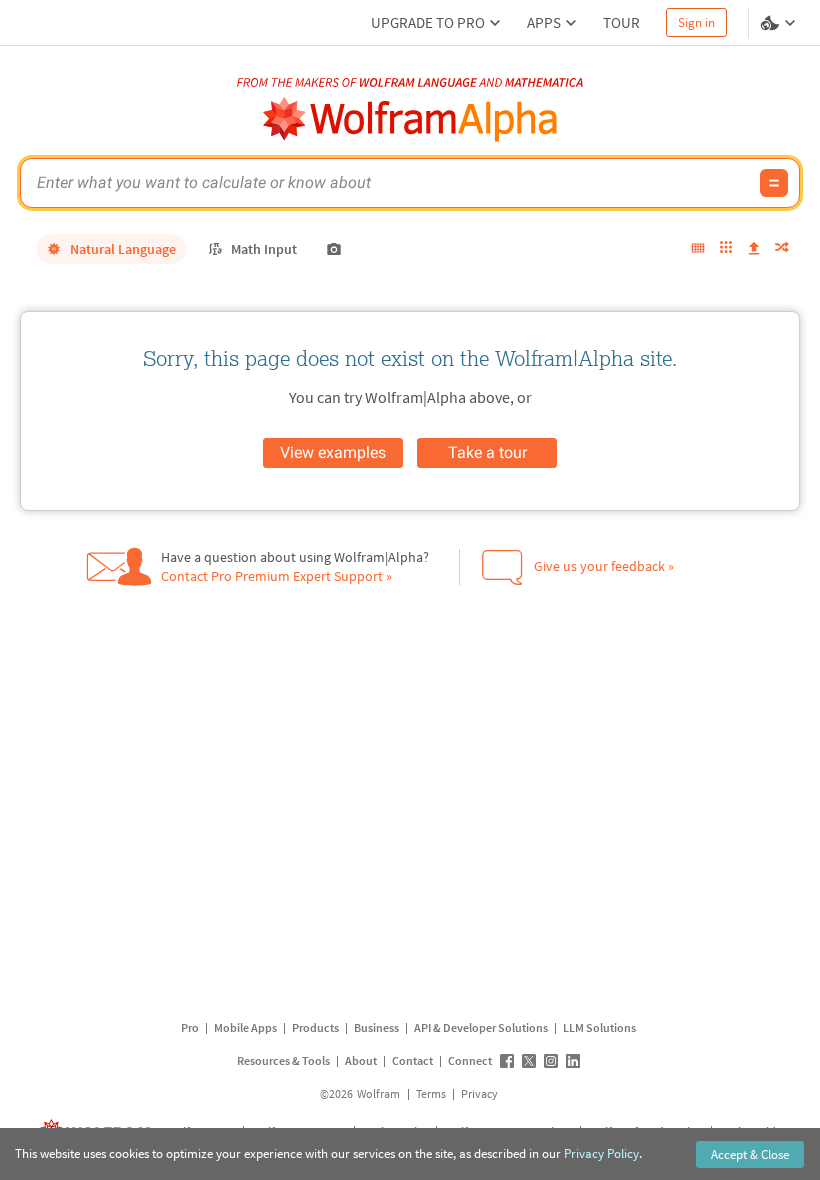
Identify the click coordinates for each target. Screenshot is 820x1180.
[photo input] (334, 249)
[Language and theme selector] (780, 23)
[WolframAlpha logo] (410, 119)
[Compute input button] (774, 183)
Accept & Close (750, 1154)
